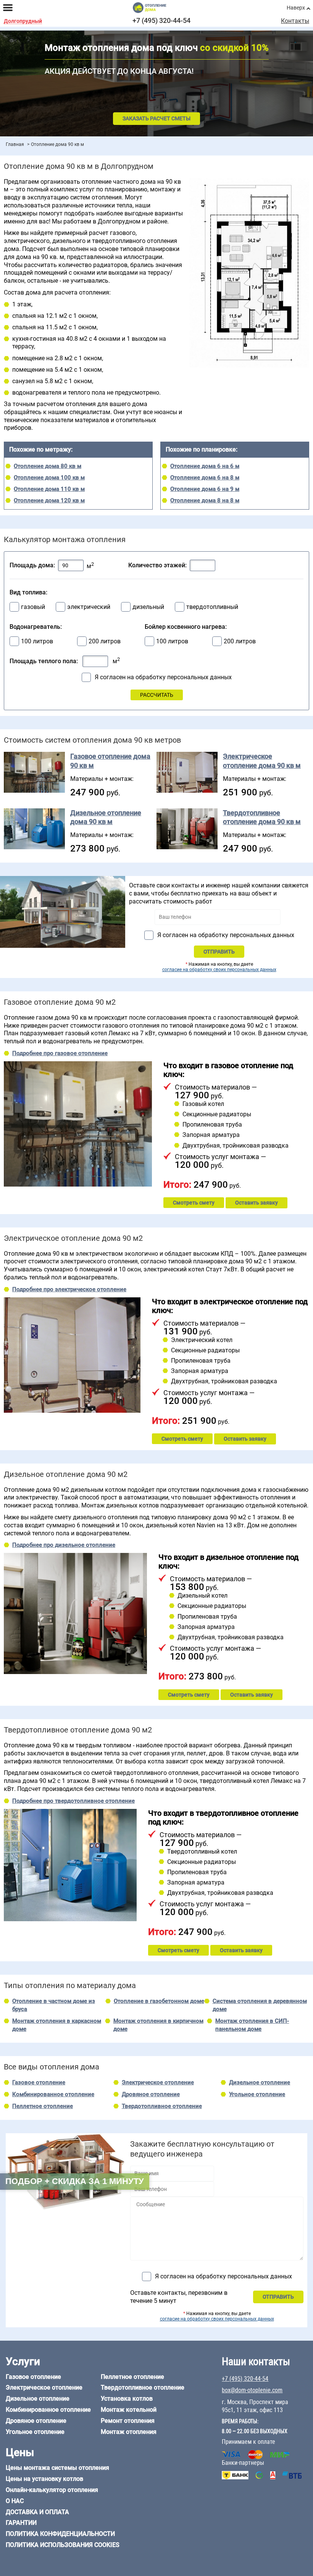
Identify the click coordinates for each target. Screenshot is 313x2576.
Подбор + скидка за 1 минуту (75, 2181)
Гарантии (21, 2523)
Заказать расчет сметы (156, 118)
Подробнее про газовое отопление (60, 1053)
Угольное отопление (257, 2094)
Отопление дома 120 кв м (49, 500)
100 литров (37, 641)
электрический (89, 607)
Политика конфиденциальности (60, 2534)
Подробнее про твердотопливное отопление (73, 1801)
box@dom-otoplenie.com (252, 2390)
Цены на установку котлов (44, 2479)
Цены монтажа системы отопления (57, 2468)
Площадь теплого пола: (44, 661)
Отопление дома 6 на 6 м (205, 466)
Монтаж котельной (129, 2410)
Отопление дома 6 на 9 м (205, 489)
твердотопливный (212, 607)
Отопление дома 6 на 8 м (205, 478)
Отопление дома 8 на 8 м (205, 500)
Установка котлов (127, 2399)
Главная (15, 144)
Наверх (296, 8)
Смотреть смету (194, 1203)
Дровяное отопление (151, 2094)
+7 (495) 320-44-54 (161, 20)
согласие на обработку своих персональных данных (219, 970)
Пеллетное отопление (43, 2106)
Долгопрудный (23, 21)
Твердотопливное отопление (162, 2106)
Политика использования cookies (63, 2545)
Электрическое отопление (158, 2082)
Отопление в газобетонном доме (159, 2001)
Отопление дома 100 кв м (49, 478)
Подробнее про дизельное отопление (64, 1545)
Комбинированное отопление (53, 2094)
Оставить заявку (257, 1203)
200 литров (105, 641)
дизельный (148, 607)
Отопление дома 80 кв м (48, 466)
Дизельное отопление (260, 2082)
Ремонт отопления (128, 2421)
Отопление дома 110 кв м (49, 489)
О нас (15, 2501)
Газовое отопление (39, 2082)
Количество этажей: (157, 565)
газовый (33, 607)
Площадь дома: (32, 565)
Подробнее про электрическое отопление (69, 1289)
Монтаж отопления (129, 2432)
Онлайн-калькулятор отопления (52, 2490)
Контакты (295, 21)
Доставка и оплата (37, 2512)
